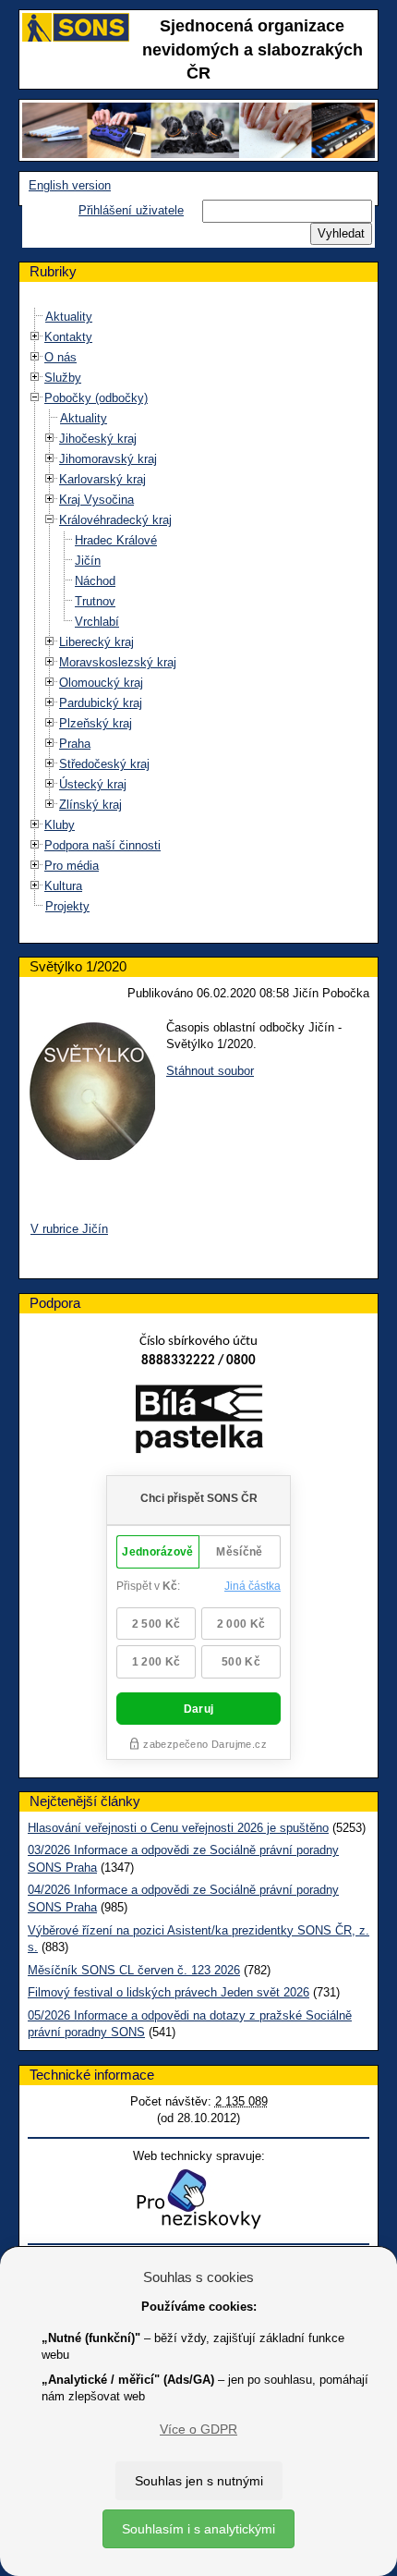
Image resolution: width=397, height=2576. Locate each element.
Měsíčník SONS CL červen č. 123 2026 (134, 1970)
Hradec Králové (116, 540)
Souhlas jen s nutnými (199, 2481)
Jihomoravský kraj (108, 459)
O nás (60, 357)
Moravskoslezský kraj (118, 662)
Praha (75, 744)
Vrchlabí (97, 622)
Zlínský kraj (90, 805)
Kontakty (68, 337)
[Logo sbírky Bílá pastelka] (199, 1423)
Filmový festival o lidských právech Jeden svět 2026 (168, 1992)
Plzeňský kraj (96, 723)
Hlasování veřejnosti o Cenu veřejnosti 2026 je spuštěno (178, 1828)
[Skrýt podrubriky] (35, 398)
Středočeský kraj (104, 764)
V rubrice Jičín (69, 1229)
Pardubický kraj (101, 703)
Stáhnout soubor (210, 1071)
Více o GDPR (198, 2429)
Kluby (60, 825)
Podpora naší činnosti (102, 845)
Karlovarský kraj (102, 479)
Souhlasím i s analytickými (198, 2529)
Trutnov (95, 601)
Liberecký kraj (96, 642)
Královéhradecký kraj (115, 520)
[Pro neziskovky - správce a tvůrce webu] (198, 2198)
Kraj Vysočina (96, 500)
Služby (63, 378)
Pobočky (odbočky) (96, 398)
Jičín (88, 561)
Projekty (67, 906)
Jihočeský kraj (98, 439)
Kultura (63, 886)
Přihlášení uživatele (131, 210)
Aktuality (69, 317)
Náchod (95, 581)
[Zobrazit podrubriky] (35, 337)
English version (70, 185)
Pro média (72, 866)
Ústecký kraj (93, 784)
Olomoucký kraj (101, 683)
